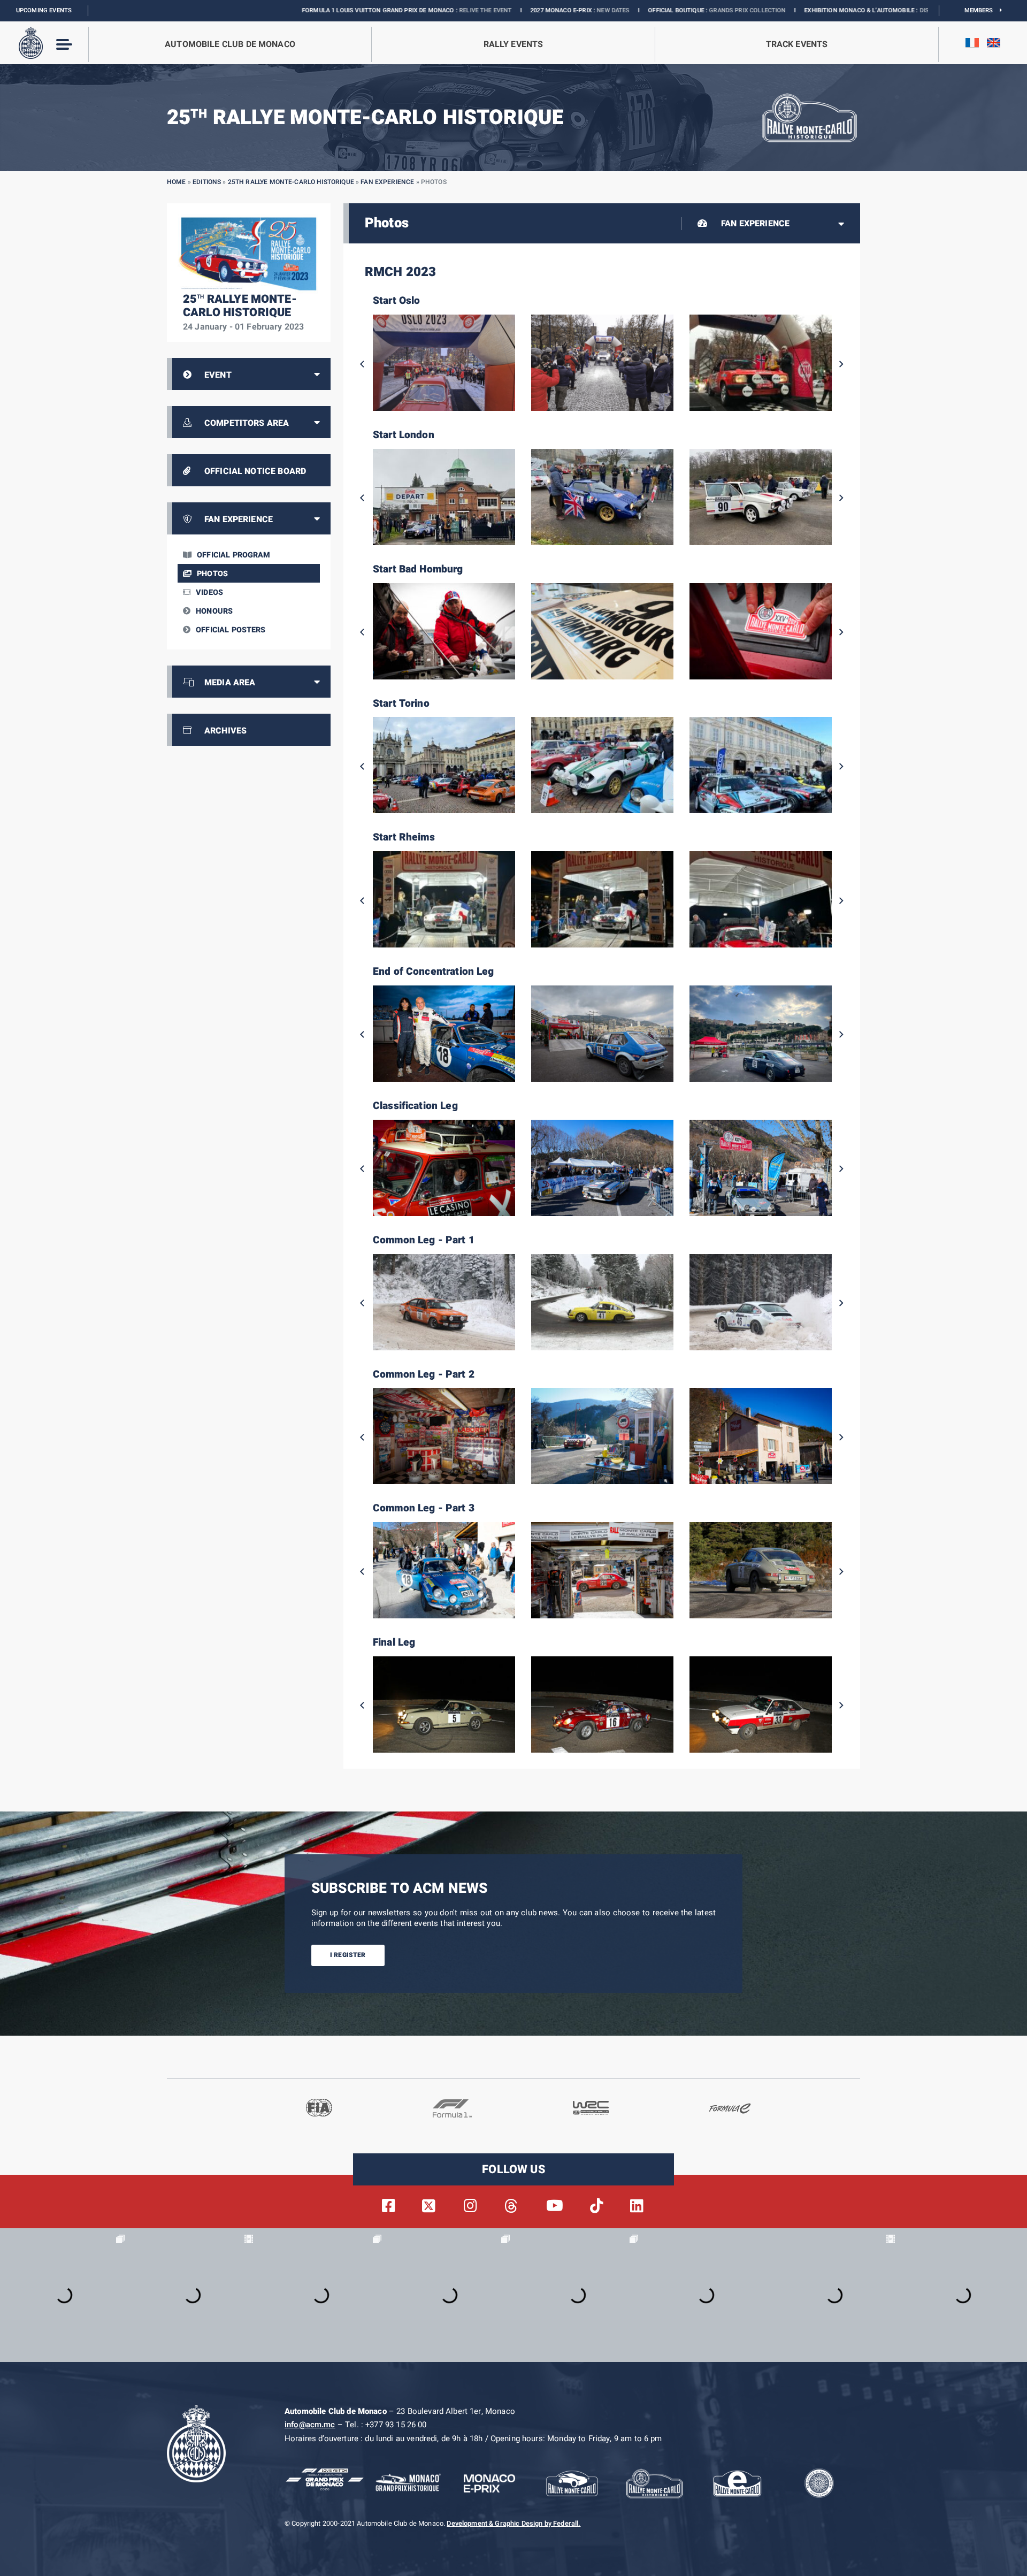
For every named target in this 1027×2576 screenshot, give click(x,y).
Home (177, 182)
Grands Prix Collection (564, 10)
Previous (362, 364)
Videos (209, 593)
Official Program (233, 555)
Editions (207, 182)
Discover (750, 10)
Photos (212, 574)
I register (348, 1955)
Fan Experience (387, 182)
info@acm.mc (310, 2425)
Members (982, 10)
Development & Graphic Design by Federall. (513, 2524)
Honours (214, 611)
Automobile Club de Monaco (230, 44)
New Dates (429, 10)
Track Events (797, 44)
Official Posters (231, 630)
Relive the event (302, 10)
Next (841, 364)
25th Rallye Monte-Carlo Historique (291, 182)
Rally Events (513, 44)
